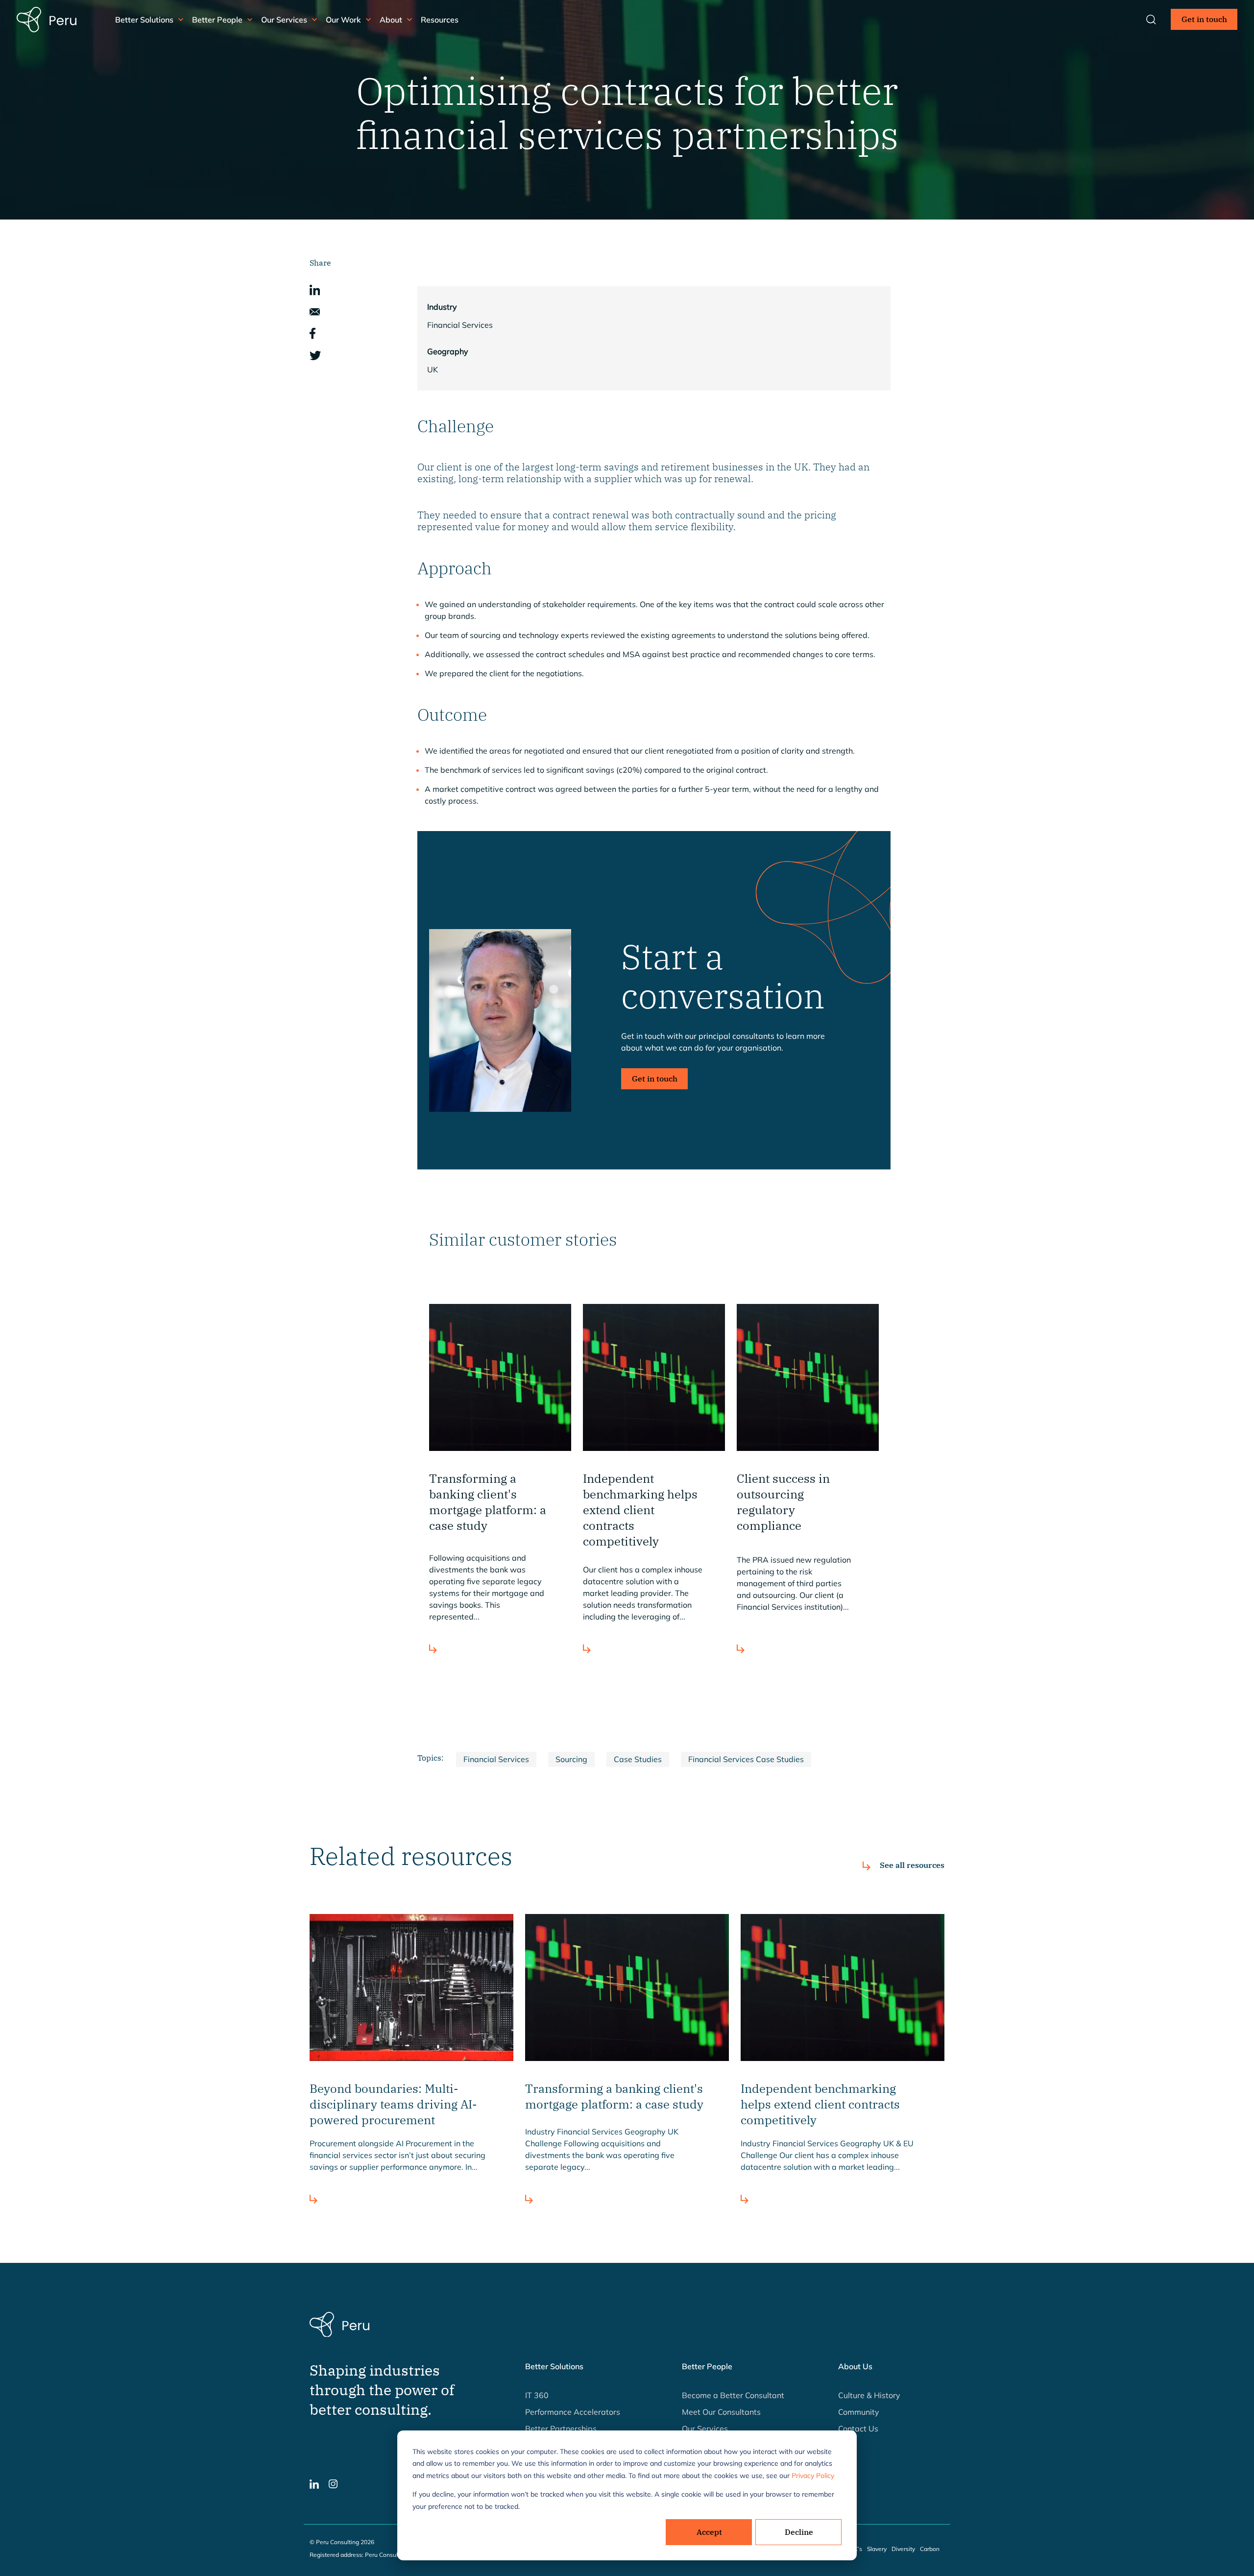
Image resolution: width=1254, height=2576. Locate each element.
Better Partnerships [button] (561, 2429)
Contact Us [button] (858, 2429)
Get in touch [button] (1204, 19)
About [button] (391, 20)
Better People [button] (217, 20)
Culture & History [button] (869, 2395)
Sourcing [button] (571, 1759)
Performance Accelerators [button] (573, 2412)
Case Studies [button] (638, 1759)
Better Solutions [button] (144, 20)
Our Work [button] (343, 20)
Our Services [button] (284, 20)
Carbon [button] (930, 2549)
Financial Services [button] (496, 1759)
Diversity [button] (903, 2549)
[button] (315, 289)
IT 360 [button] (537, 2395)
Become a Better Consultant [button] (733, 2395)
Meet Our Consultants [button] (721, 2412)
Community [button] (859, 2412)
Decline (799, 2532)
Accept (709, 2532)
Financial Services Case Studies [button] (746, 1759)
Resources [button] (440, 20)
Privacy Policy (813, 2476)
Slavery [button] (877, 2549)
